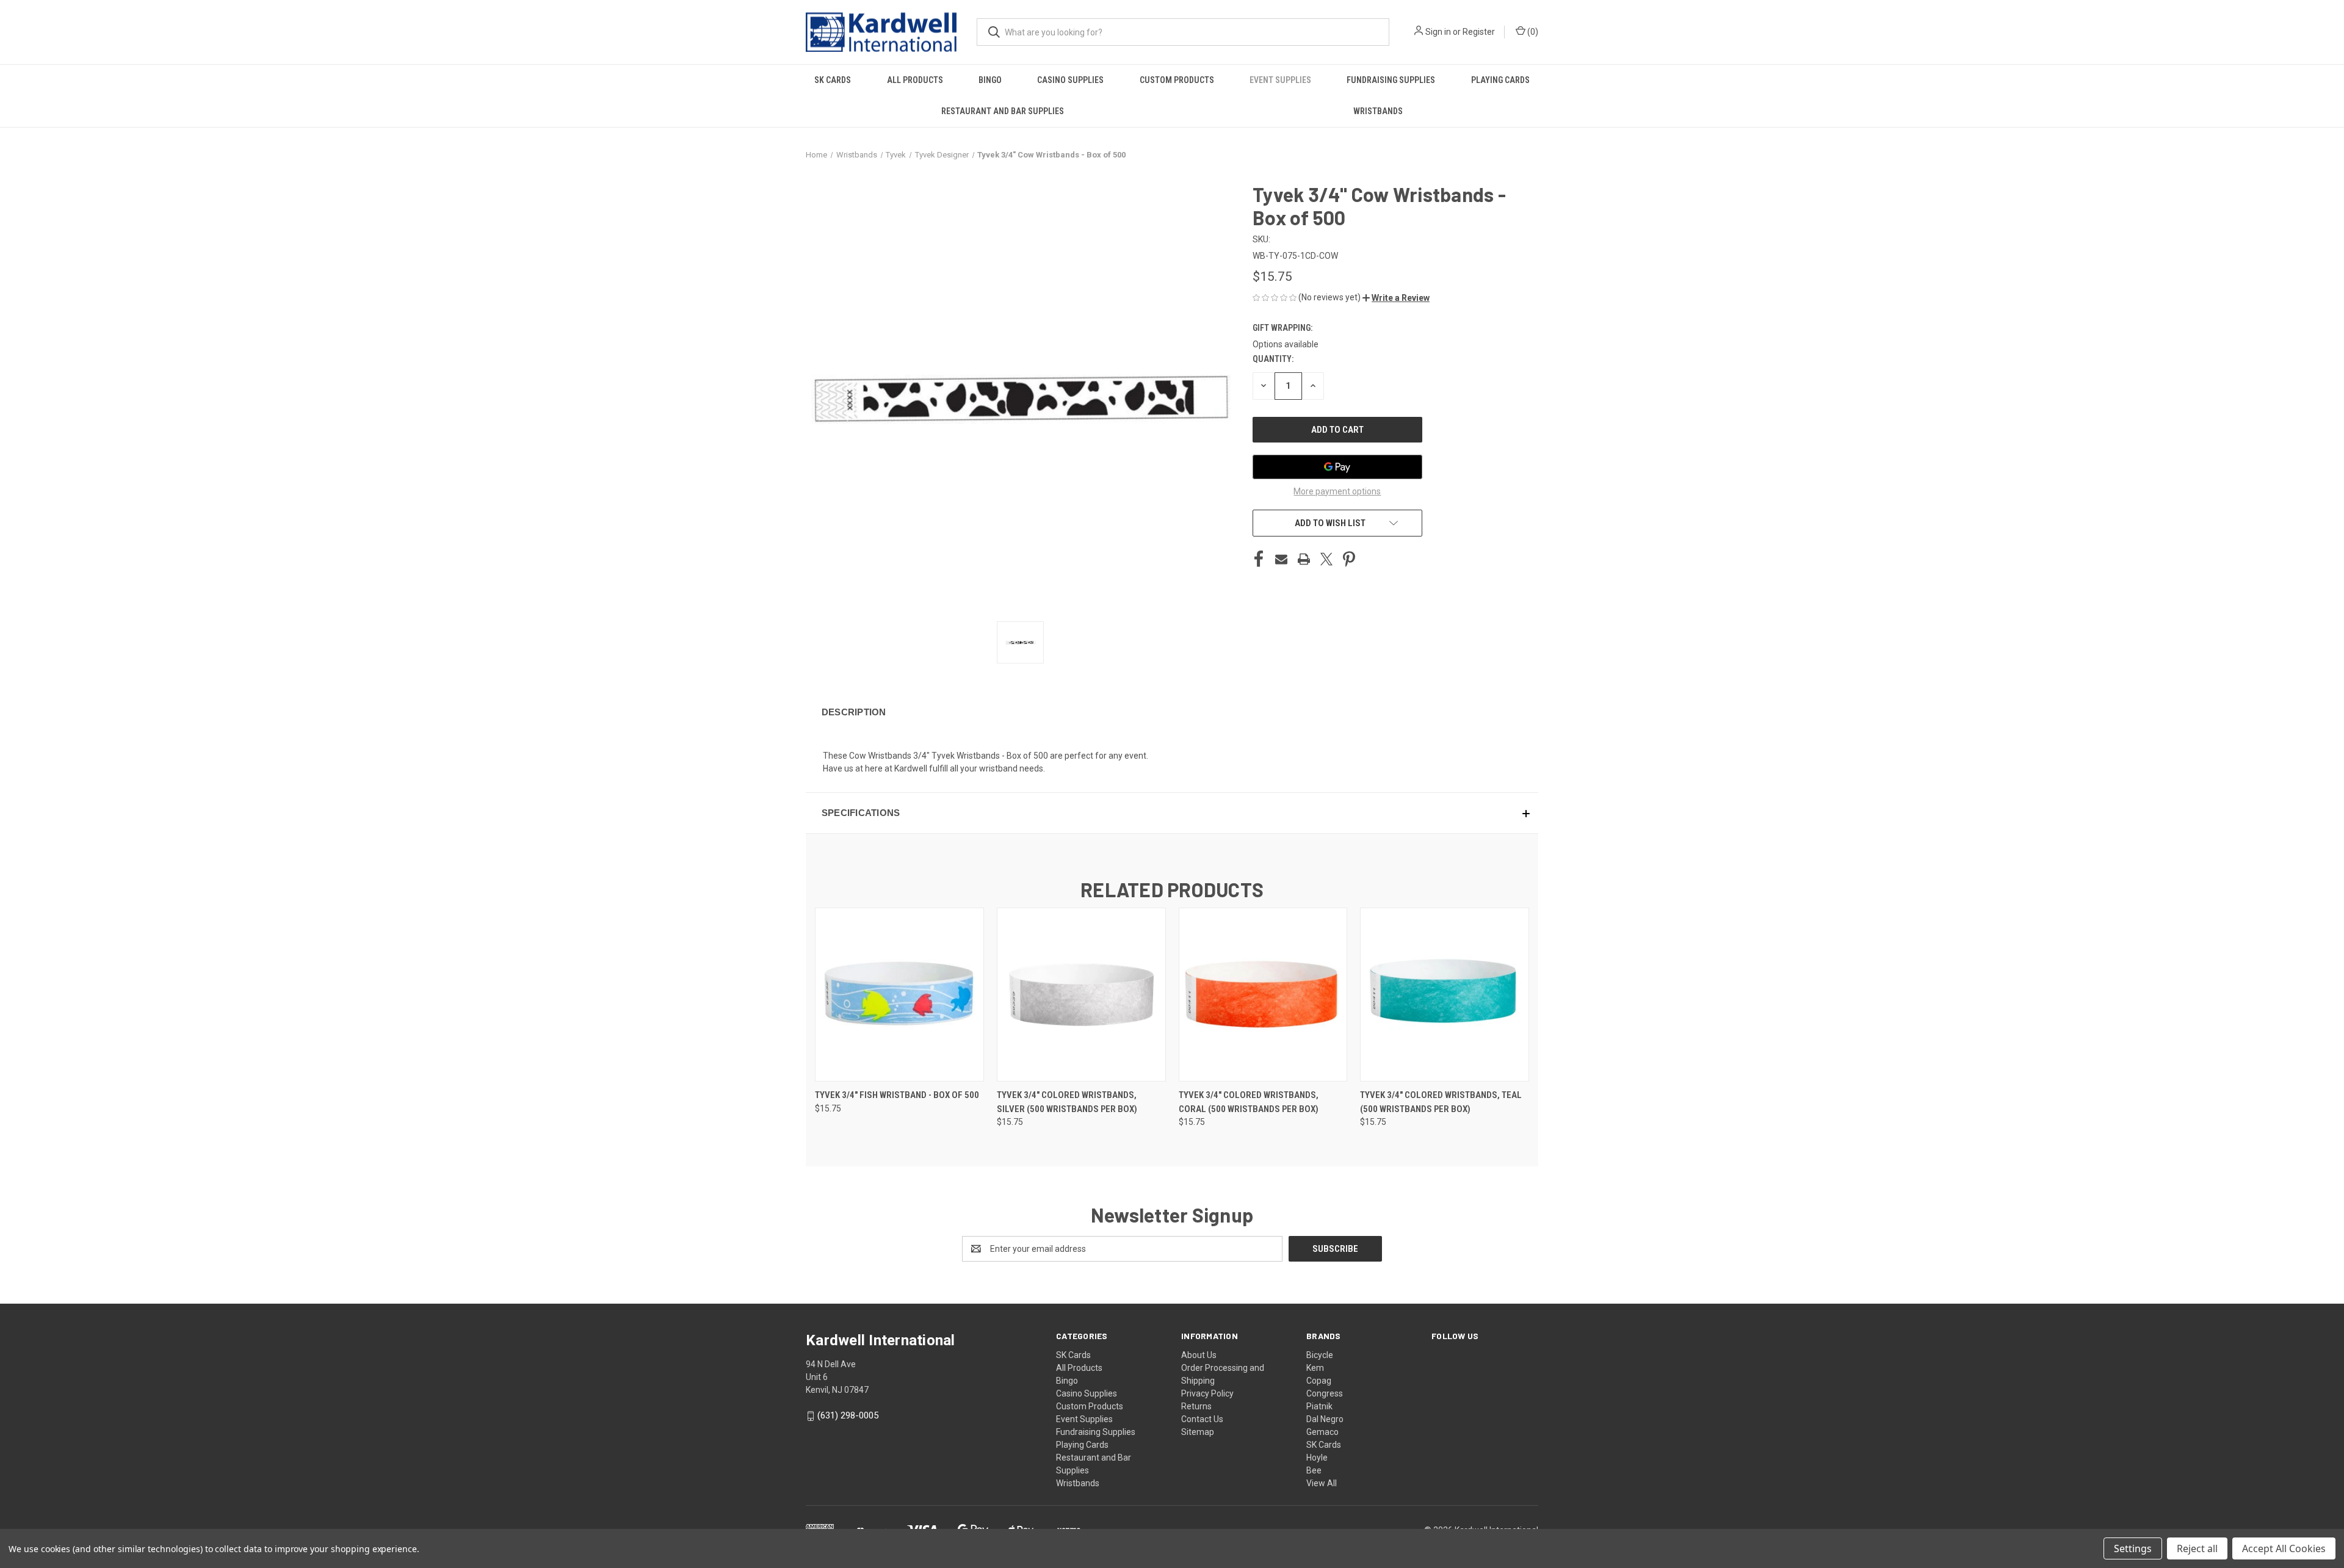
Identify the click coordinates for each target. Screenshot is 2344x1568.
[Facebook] (1259, 559)
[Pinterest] (1349, 559)
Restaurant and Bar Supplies (1003, 111)
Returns (1196, 1406)
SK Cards (833, 80)
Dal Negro (1325, 1419)
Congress (1325, 1393)
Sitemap (1198, 1432)
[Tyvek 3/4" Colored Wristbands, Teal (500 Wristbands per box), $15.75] (1445, 995)
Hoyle (1317, 1458)
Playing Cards (1500, 80)
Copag (1319, 1381)
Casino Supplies (1070, 80)
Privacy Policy (1207, 1393)
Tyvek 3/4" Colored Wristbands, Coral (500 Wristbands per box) (1249, 1102)
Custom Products (1177, 80)
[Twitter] (1326, 559)
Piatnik (1319, 1406)
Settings (2133, 1548)
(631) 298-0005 (848, 1415)
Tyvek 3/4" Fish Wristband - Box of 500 (897, 1095)
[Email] (1281, 559)
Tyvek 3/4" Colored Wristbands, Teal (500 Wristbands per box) (1441, 1102)
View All (1322, 1483)
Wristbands (1378, 111)
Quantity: (1273, 359)
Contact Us (1202, 1419)
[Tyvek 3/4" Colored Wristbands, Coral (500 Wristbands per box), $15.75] (1263, 995)
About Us (1199, 1355)
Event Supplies (1280, 80)
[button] (1396, 298)
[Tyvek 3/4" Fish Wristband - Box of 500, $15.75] (899, 995)
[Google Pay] (1337, 467)
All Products (915, 80)
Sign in (1438, 32)
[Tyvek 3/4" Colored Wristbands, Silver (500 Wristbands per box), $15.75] (1081, 995)
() (1532, 32)
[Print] (1304, 559)
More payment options (1337, 491)
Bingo (990, 80)
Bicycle (1320, 1355)
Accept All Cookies (2284, 1548)
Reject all (2197, 1548)
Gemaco (1322, 1432)
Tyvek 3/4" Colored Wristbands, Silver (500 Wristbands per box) (1067, 1102)
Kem (1315, 1368)
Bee (1314, 1470)
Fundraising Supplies (1391, 80)
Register (1479, 32)
